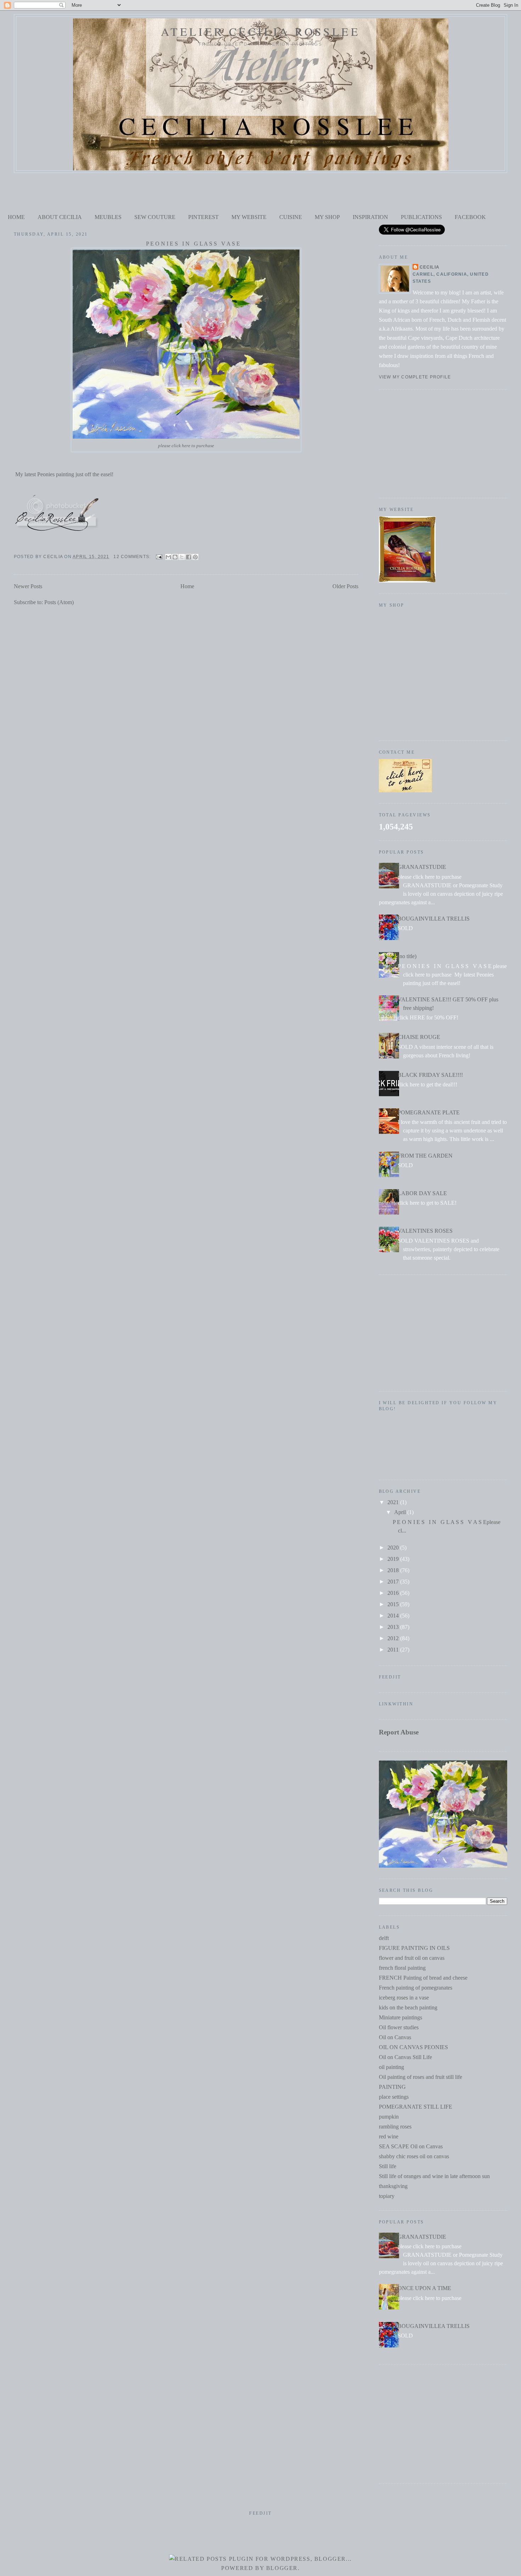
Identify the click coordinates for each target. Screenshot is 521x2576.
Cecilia (430, 267)
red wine (389, 2136)
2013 (394, 1627)
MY (237, 217)
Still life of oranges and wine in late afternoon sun (434, 2176)
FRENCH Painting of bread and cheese (423, 1978)
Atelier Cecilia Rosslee (260, 31)
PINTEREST (203, 217)
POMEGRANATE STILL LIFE (416, 2107)
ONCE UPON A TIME (424, 2288)
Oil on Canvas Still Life (405, 2057)
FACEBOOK (470, 217)
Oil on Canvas (395, 2037)
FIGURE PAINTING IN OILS (414, 1948)
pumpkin (389, 2117)
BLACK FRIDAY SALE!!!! (430, 1075)
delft (384, 1938)
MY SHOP (327, 217)
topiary (387, 2196)
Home (187, 586)
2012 (394, 1638)
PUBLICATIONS (421, 217)
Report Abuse (399, 1732)
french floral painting (402, 1968)
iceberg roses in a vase (404, 1998)
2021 (394, 1502)
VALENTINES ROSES (425, 1231)
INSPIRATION (370, 217)
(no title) (407, 956)
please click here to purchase (186, 446)
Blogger (282, 2568)
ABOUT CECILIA (60, 217)
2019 (394, 1559)
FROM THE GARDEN (425, 1156)
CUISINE (291, 217)
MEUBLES (108, 217)
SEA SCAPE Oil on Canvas (411, 2146)
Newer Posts (28, 586)
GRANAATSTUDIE (422, 867)
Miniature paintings (400, 2017)
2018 (394, 1570)
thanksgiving (393, 2186)
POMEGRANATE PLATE (429, 1112)
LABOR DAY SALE (422, 1193)
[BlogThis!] (175, 557)
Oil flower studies (399, 2027)
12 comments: (133, 557)
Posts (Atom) (59, 602)
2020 (394, 1548)
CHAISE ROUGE (419, 1037)
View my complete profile (415, 377)
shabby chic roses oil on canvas (414, 2156)
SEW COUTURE (155, 217)
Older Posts (345, 586)
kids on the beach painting (408, 2007)
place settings (394, 2097)
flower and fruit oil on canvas (412, 1958)
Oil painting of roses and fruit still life (421, 2077)
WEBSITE (254, 217)
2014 (394, 1616)
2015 (394, 1604)
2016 (394, 1593)
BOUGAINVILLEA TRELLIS (434, 919)
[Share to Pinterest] (195, 557)
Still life (388, 2166)
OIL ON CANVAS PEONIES (413, 2047)
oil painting (391, 2067)
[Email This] (168, 557)
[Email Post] (159, 557)
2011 (394, 1650)
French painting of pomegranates (416, 1988)
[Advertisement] (260, 192)
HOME (16, 217)
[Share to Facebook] (189, 557)
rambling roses (395, 2127)
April (401, 1512)
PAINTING (392, 2087)
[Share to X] (182, 557)
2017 (394, 1582)
